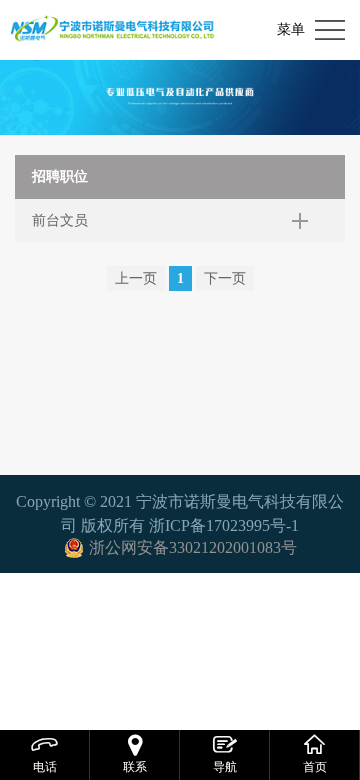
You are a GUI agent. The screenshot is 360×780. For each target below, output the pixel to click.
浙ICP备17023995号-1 (224, 525)
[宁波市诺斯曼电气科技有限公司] (113, 30)
